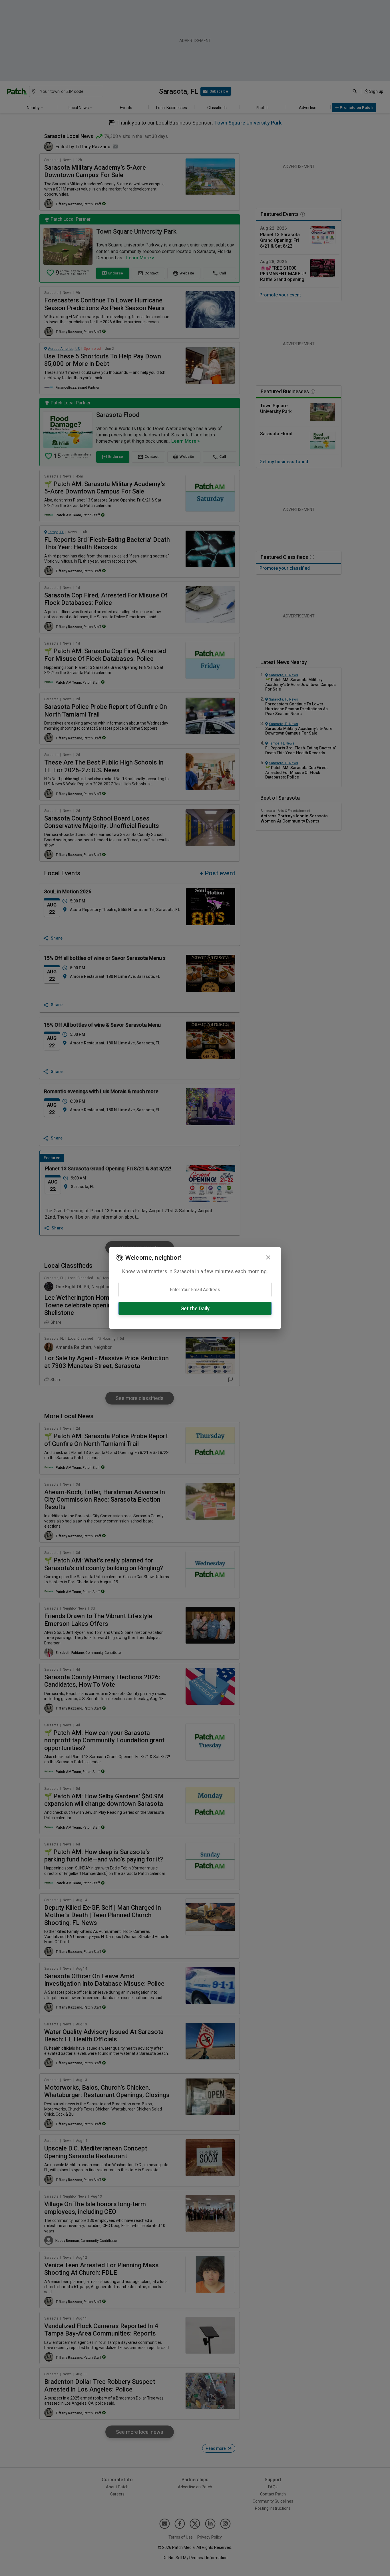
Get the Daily (195, 1308)
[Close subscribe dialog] (268, 1257)
